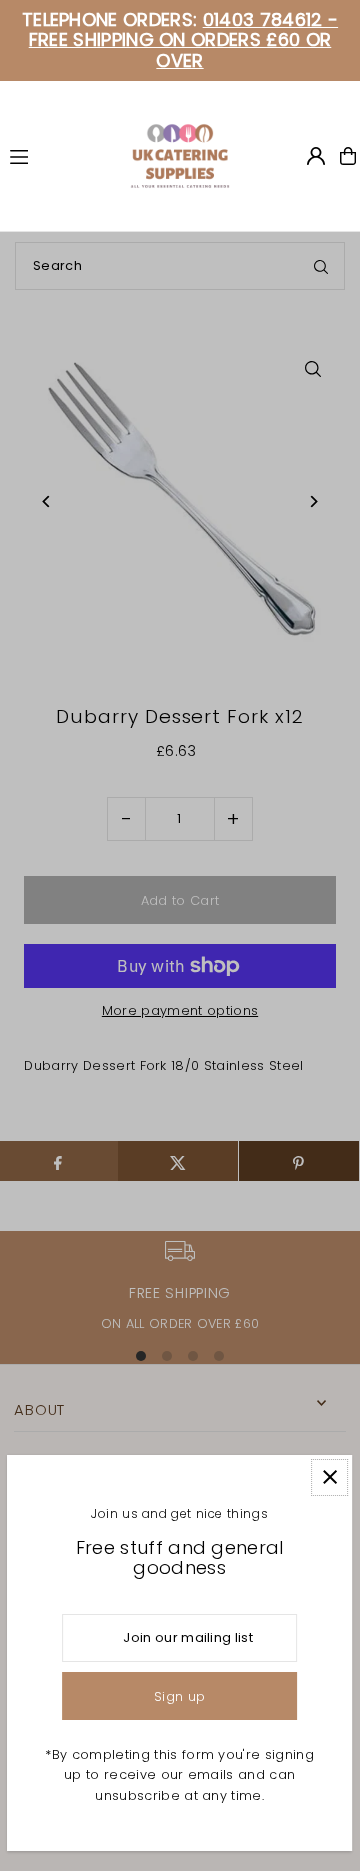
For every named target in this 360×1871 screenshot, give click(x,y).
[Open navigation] (61, 155)
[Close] (330, 1477)
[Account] (316, 156)
